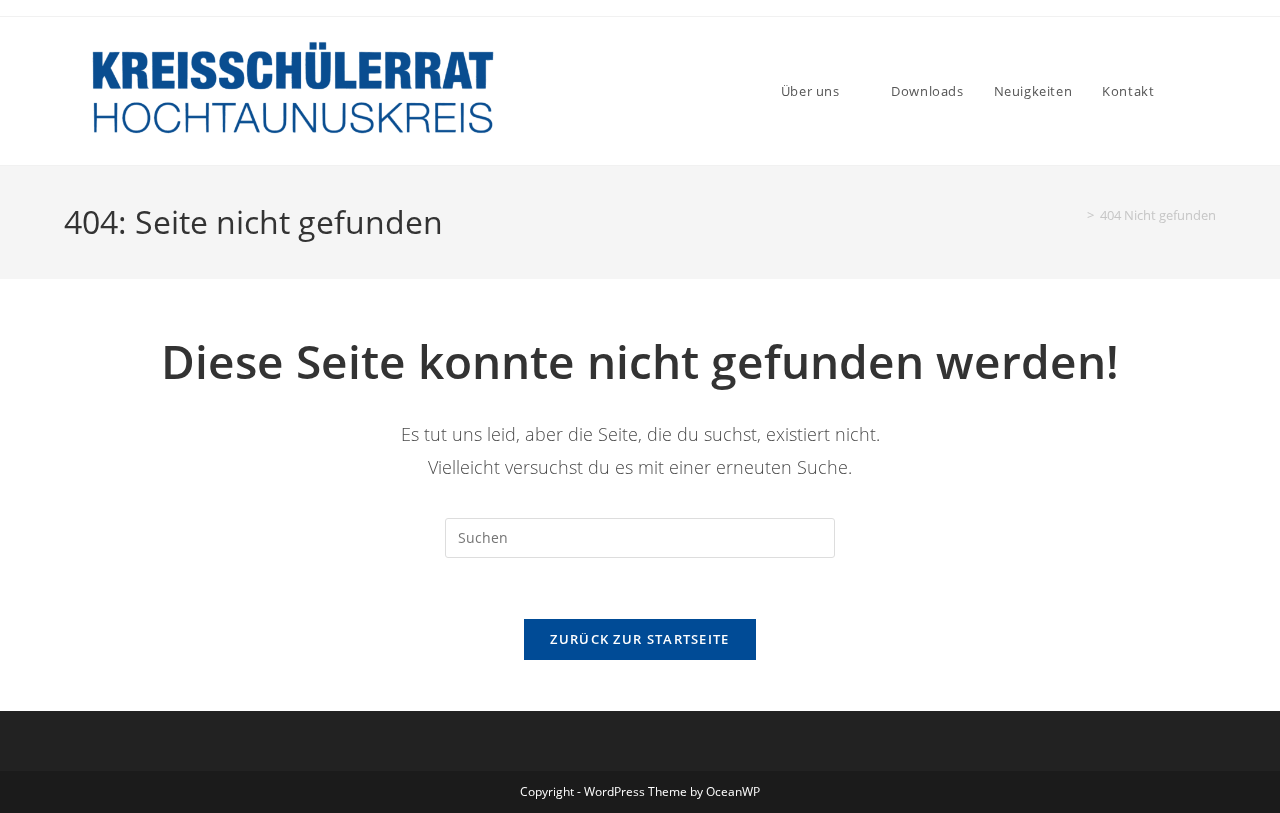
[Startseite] (1076, 215)
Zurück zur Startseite (639, 639)
